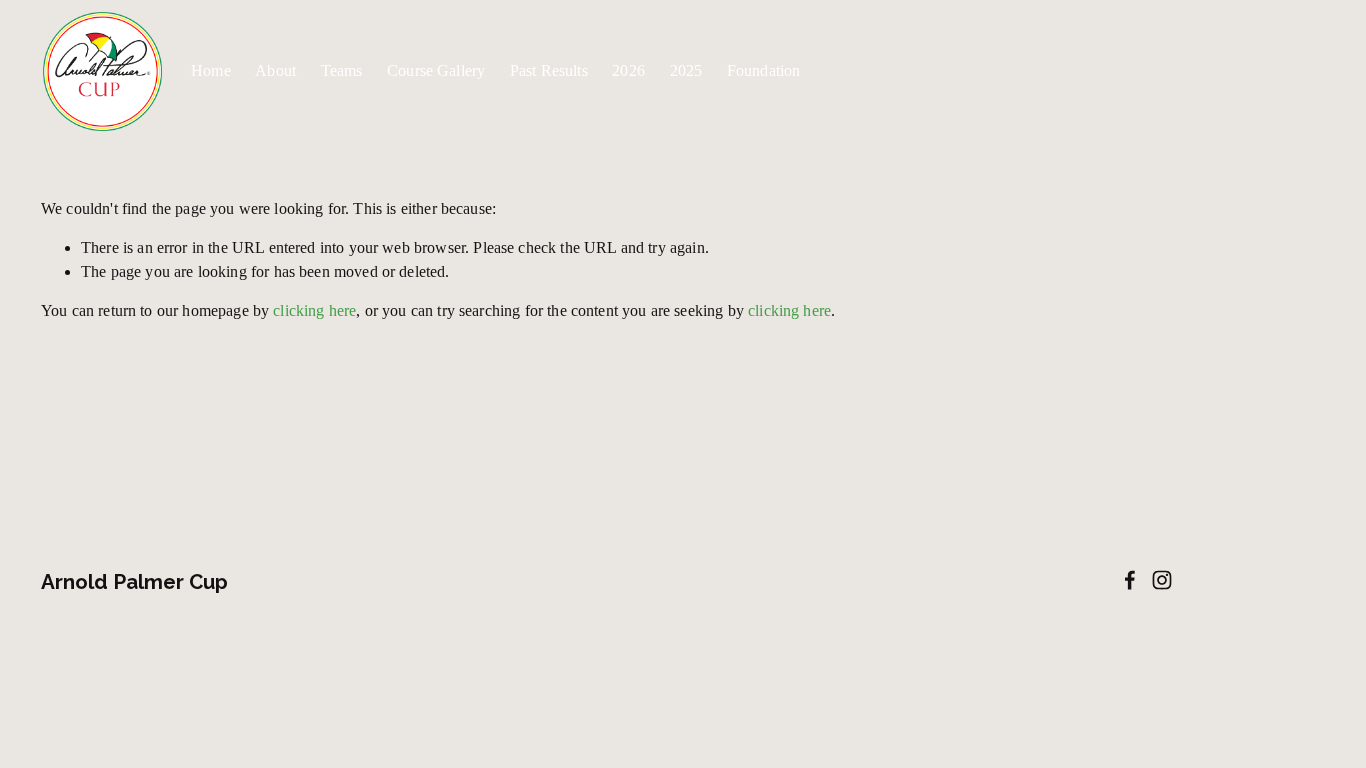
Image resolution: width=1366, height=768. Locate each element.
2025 (686, 70)
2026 (628, 70)
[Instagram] (1162, 580)
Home (211, 70)
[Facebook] (1130, 580)
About (275, 70)
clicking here (314, 310)
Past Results (549, 70)
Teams (342, 70)
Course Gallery (436, 70)
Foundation (764, 70)
